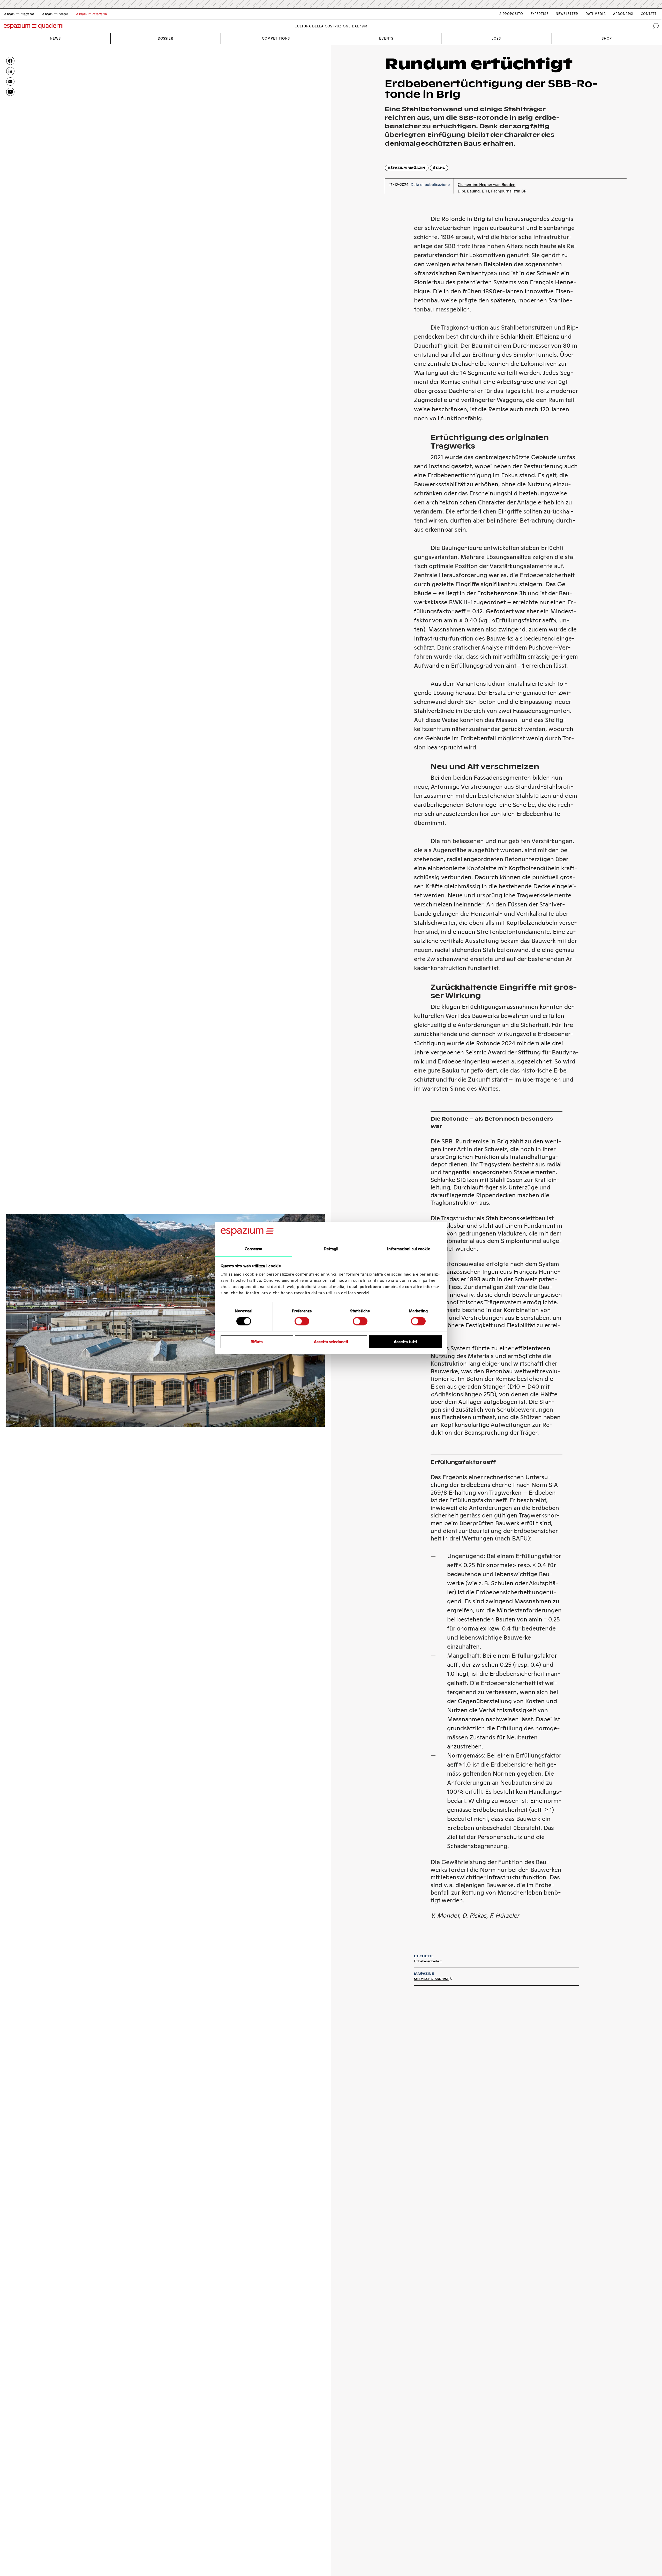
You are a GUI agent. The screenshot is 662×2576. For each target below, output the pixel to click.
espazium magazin (407, 168)
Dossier (165, 38)
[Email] (10, 81)
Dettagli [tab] (331, 1249)
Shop (607, 38)
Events (386, 38)
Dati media (596, 14)
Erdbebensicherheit (428, 1961)
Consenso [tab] (254, 1249)
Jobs (496, 38)
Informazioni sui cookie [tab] (408, 1249)
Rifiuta (257, 1342)
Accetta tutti (405, 1342)
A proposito (511, 14)
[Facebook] (10, 61)
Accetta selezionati (331, 1342)
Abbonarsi (623, 14)
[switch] (302, 1321)
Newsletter (567, 14)
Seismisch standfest (431, 1979)
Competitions (276, 38)
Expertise (539, 14)
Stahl (439, 168)
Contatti (649, 14)
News (55, 38)
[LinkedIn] (10, 71)
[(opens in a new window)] (10, 92)
